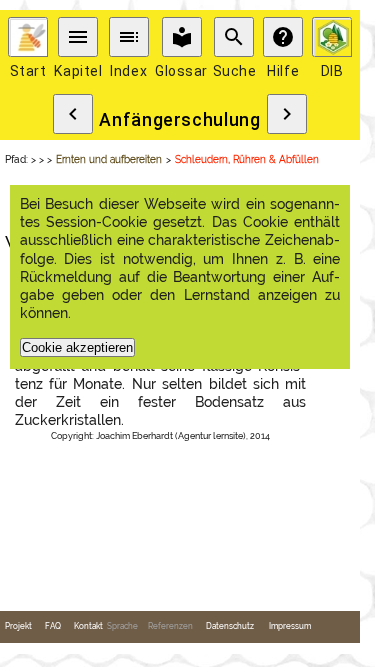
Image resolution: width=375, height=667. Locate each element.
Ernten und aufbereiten (109, 159)
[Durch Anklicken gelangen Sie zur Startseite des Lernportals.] (28, 37)
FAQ (53, 626)
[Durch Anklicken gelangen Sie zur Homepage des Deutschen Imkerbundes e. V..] (332, 37)
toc (129, 37)
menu (78, 37)
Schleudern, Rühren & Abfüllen (247, 159)
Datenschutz (230, 626)
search (234, 37)
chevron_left (73, 114)
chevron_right (287, 114)
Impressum (290, 626)
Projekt (18, 626)
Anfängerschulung (179, 120)
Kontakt (88, 626)
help (283, 37)
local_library (182, 37)
